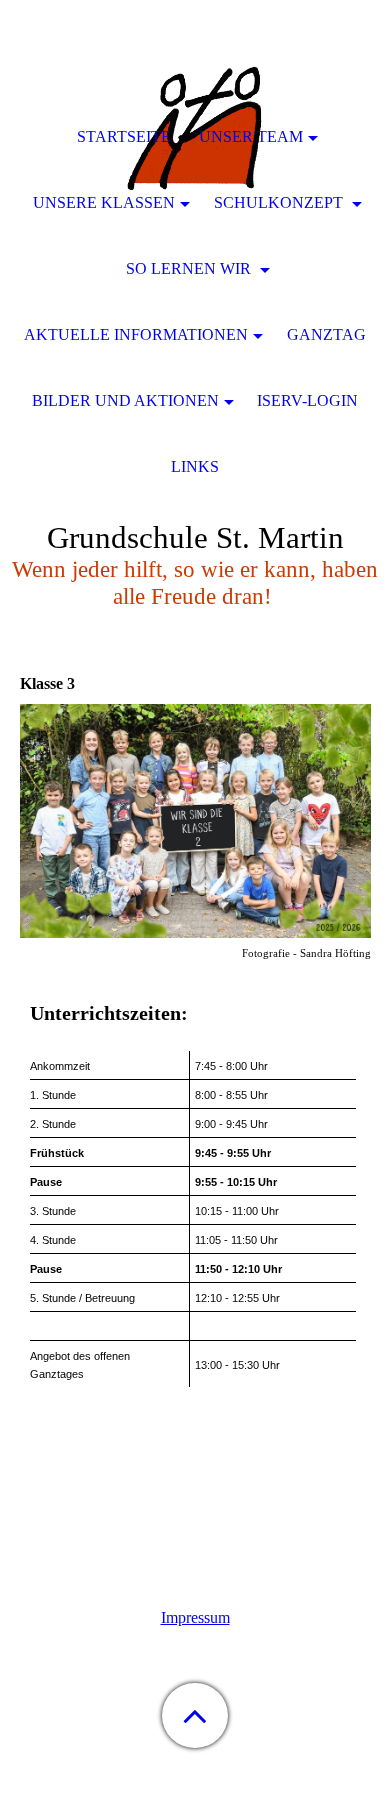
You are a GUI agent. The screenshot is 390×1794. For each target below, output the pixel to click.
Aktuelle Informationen (136, 334)
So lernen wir (190, 268)
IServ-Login (307, 400)
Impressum (195, 1617)
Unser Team (251, 136)
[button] (195, 1715)
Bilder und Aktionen (125, 400)
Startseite (124, 136)
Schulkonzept (280, 202)
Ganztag (326, 334)
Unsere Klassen (104, 202)
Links (195, 466)
